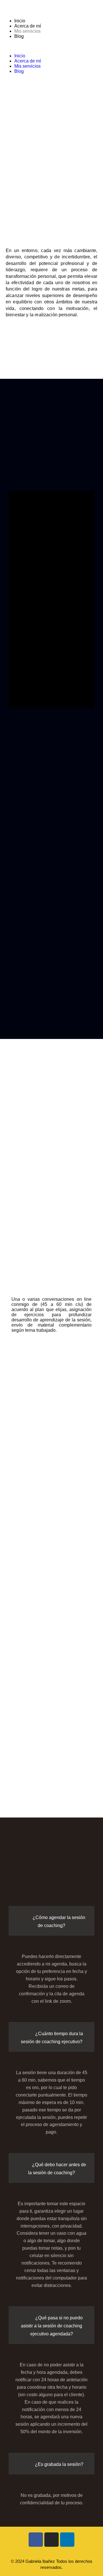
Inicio (20, 21)
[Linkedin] (67, 2540)
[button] (51, 46)
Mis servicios (27, 31)
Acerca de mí (28, 26)
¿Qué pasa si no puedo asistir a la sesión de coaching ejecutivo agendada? (52, 2326)
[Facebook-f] (36, 2540)
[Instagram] (51, 2540)
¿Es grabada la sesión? (59, 2464)
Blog (19, 36)
